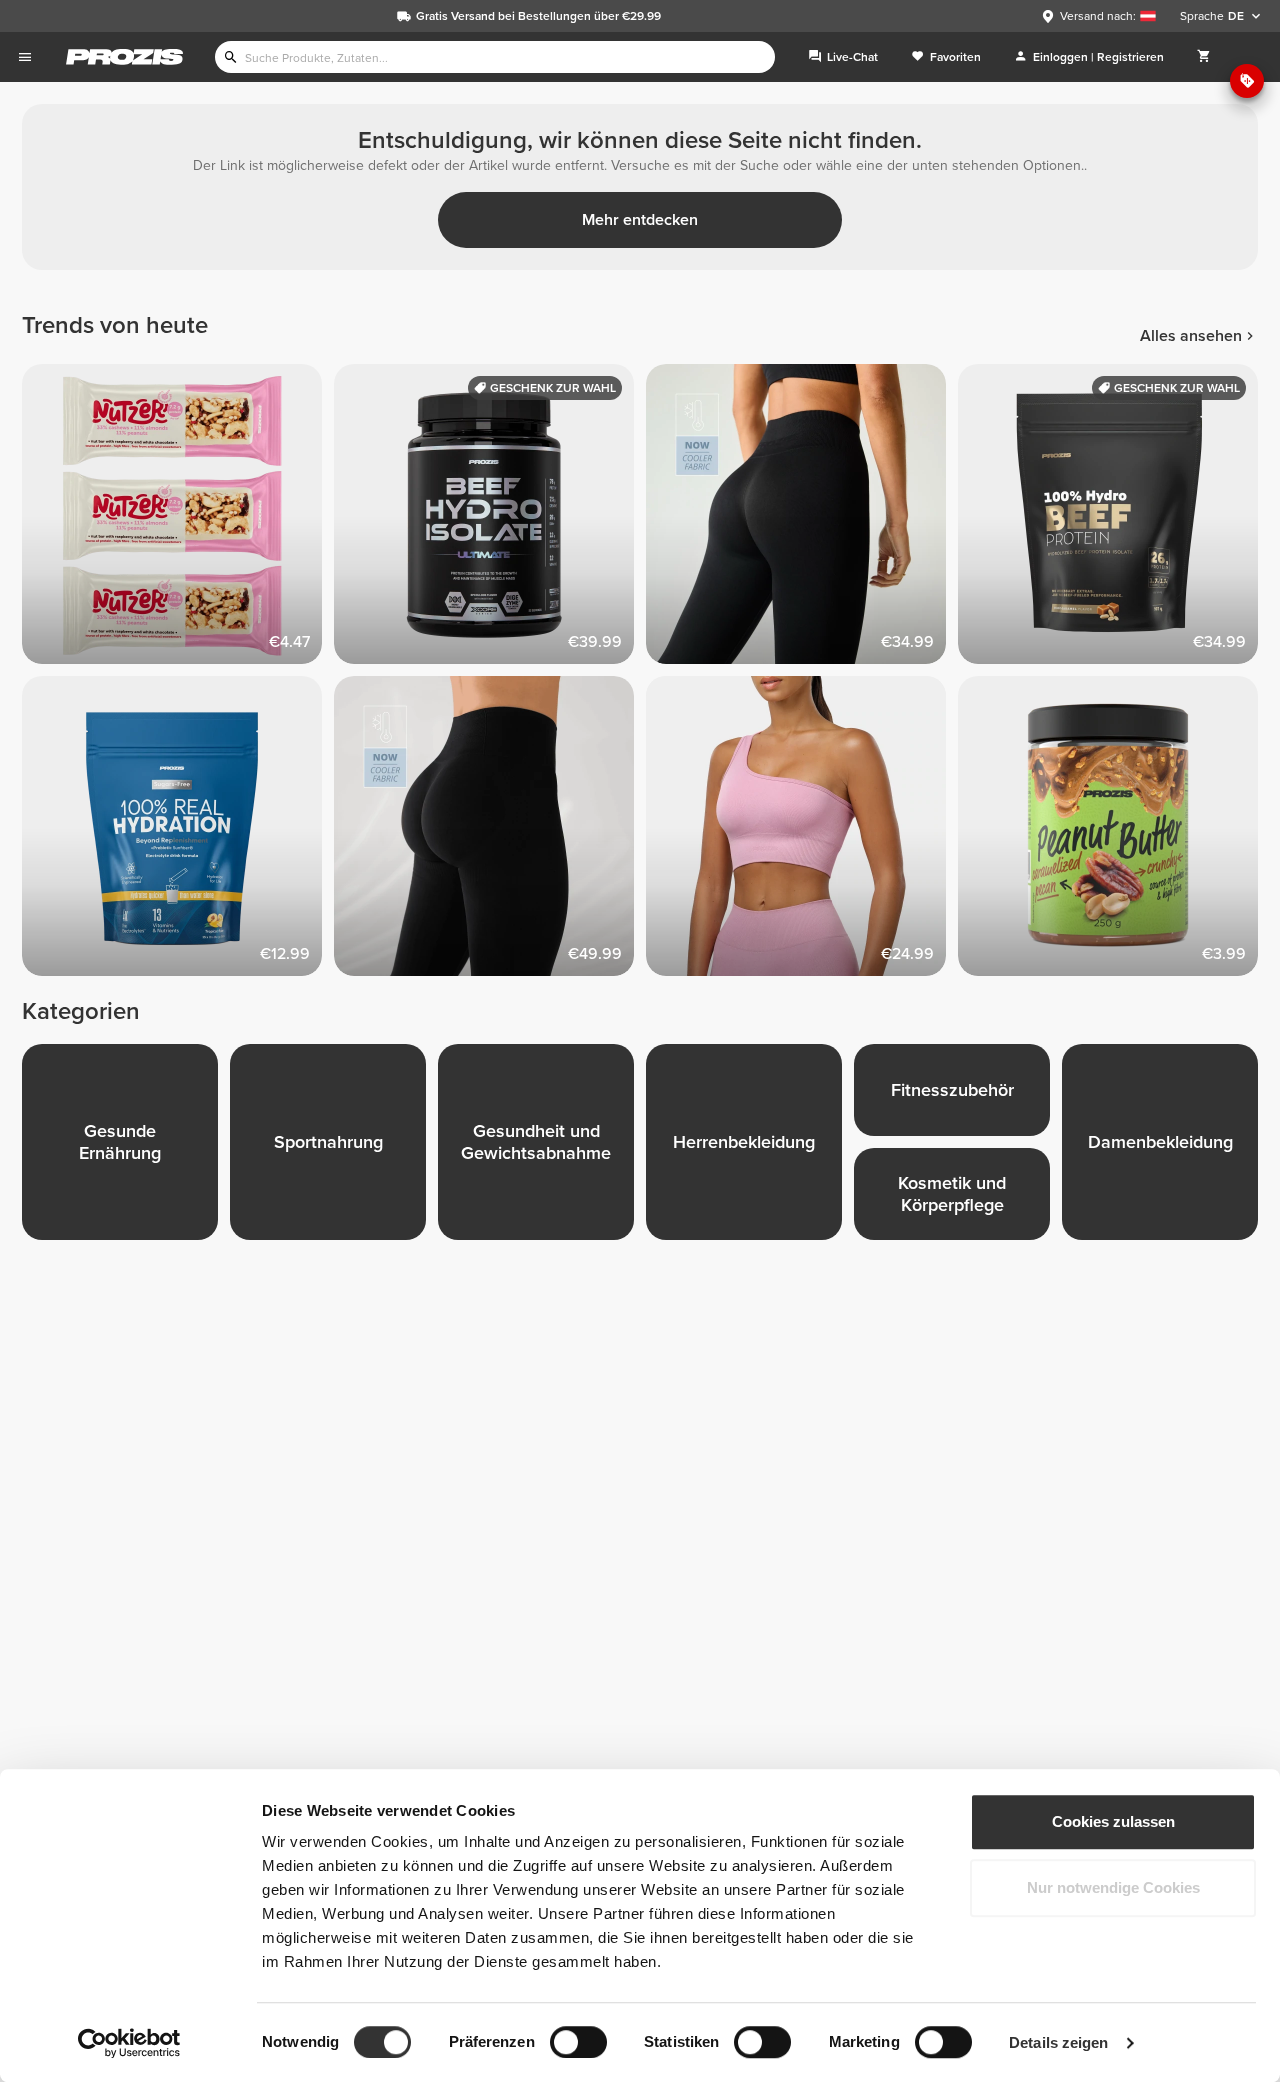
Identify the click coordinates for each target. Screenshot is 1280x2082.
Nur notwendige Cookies (1113, 1887)
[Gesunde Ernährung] (126, 1148)
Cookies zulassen (1113, 1821)
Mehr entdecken (640, 220)
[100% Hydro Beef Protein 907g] (1114, 520)
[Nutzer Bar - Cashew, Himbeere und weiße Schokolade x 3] (178, 520)
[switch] (578, 2042)
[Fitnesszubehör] (958, 1096)
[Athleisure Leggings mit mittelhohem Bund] (802, 520)
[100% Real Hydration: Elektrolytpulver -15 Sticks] (178, 832)
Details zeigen (1058, 2042)
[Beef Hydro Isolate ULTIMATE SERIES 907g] (490, 520)
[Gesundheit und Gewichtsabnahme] (542, 1148)
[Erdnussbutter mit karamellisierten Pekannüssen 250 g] (1114, 832)
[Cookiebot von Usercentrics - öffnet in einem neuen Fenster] (129, 2043)
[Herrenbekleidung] (750, 1148)
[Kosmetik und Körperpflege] (958, 1200)
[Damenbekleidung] (1166, 1148)
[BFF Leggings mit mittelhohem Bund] (490, 832)
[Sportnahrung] (334, 1148)
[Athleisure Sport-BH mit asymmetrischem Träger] (802, 832)
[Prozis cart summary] (1204, 57)
